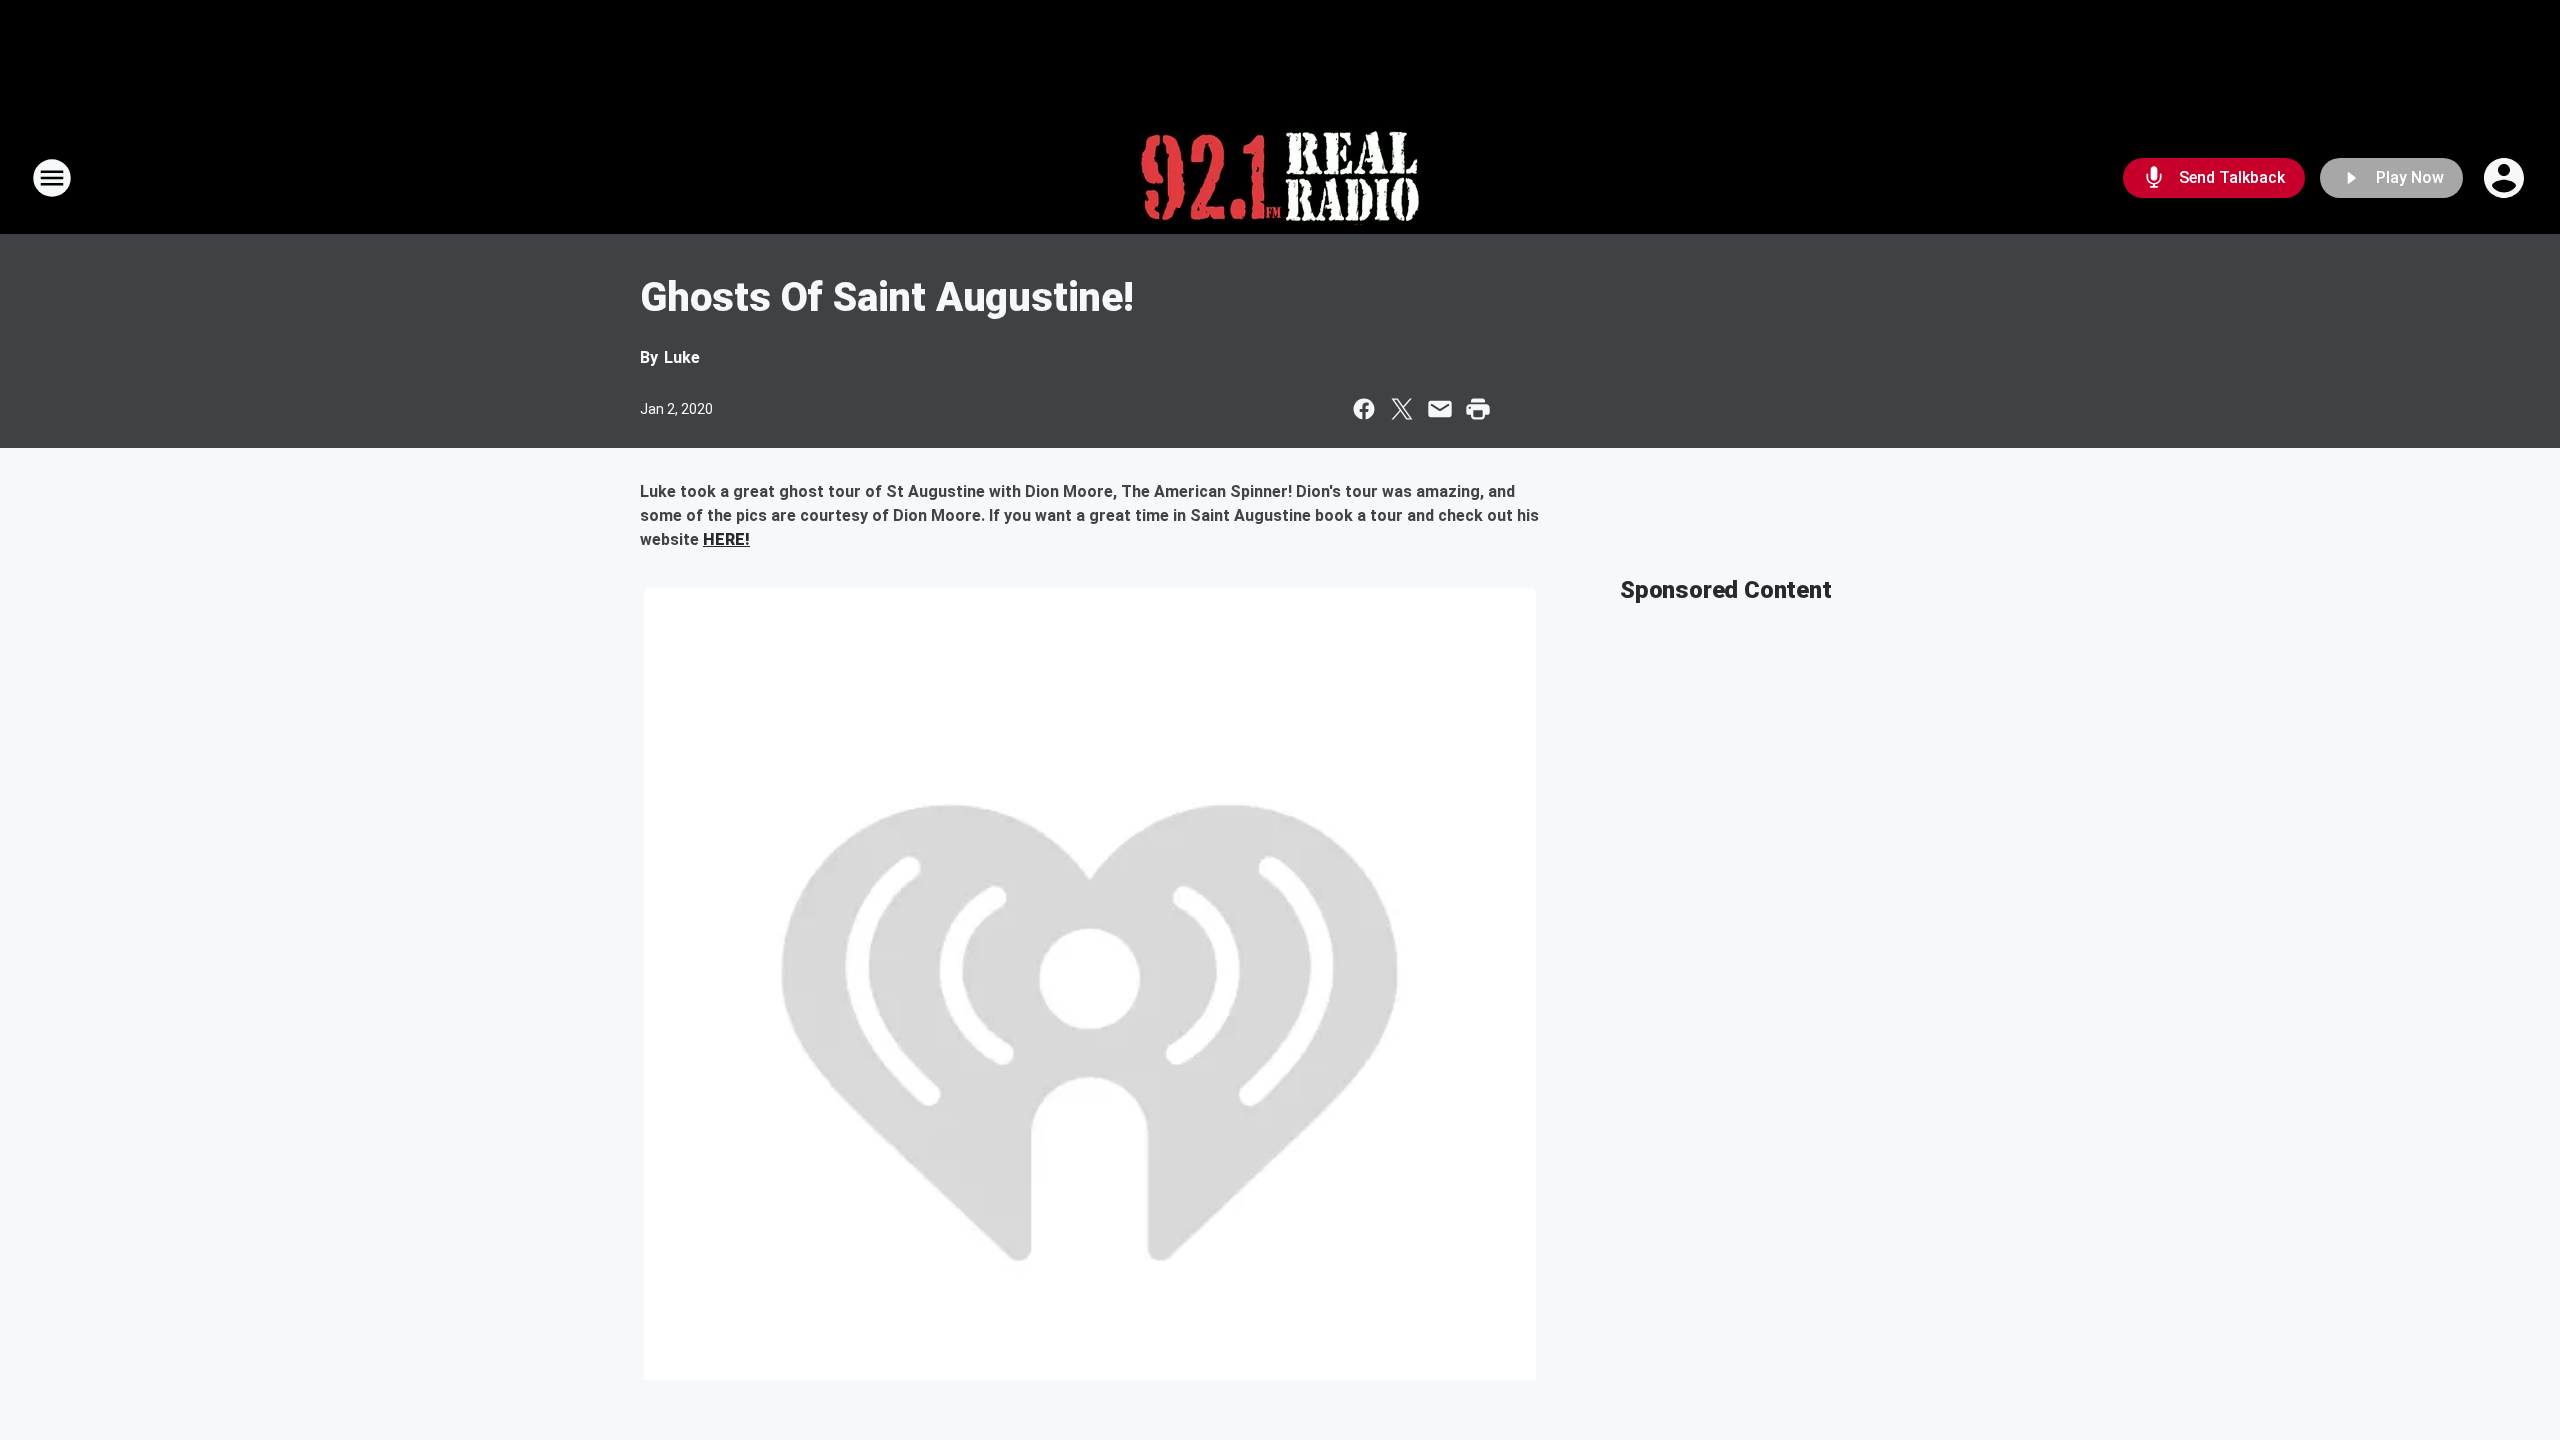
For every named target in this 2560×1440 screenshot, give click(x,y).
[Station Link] (1280, 178)
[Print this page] (1478, 409)
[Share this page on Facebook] (1364, 409)
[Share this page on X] (1402, 409)
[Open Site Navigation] (52, 178)
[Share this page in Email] (1440, 409)
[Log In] (2506, 178)
